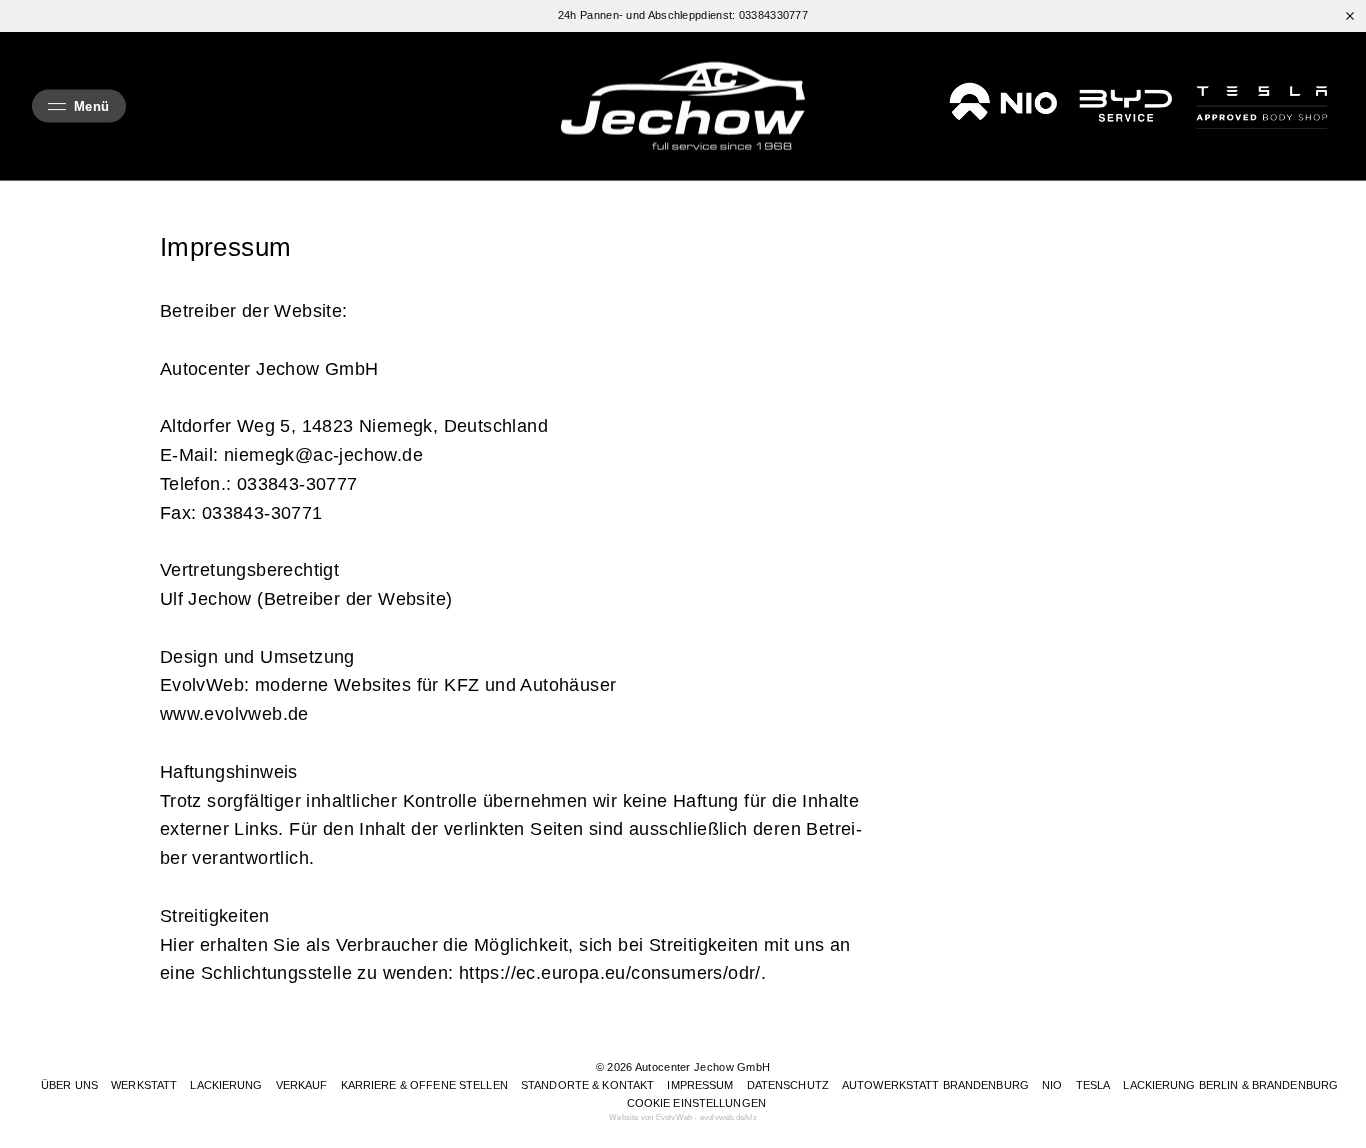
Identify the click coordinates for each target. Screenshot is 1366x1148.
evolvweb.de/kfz (728, 1117)
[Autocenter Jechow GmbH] (683, 106)
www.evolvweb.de (234, 714)
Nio (1052, 1085)
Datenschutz (788, 1085)
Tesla (1093, 1085)
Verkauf (302, 1085)
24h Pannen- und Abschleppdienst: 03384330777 (683, 15)
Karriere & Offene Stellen (424, 1085)
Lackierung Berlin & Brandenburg (1230, 1085)
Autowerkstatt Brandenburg (935, 1085)
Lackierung (226, 1085)
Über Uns (69, 1085)
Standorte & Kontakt (587, 1085)
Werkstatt (144, 1085)
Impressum (700, 1085)
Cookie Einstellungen (696, 1103)
